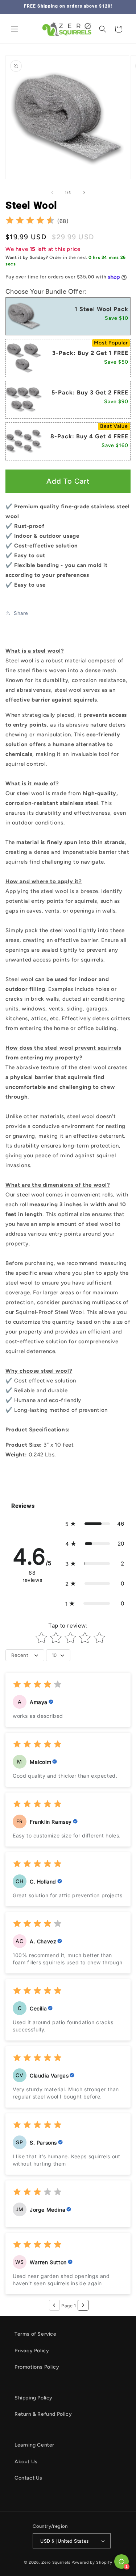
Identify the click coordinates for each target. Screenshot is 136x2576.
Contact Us (28, 2478)
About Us (26, 2462)
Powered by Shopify (92, 2562)
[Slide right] (84, 193)
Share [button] (21, 613)
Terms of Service (36, 2334)
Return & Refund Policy (43, 2414)
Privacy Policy (32, 2351)
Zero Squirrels (56, 2562)
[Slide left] (52, 193)
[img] (30, 221)
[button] (15, 29)
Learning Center (34, 2445)
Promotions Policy (37, 2367)
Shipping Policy (34, 2398)
